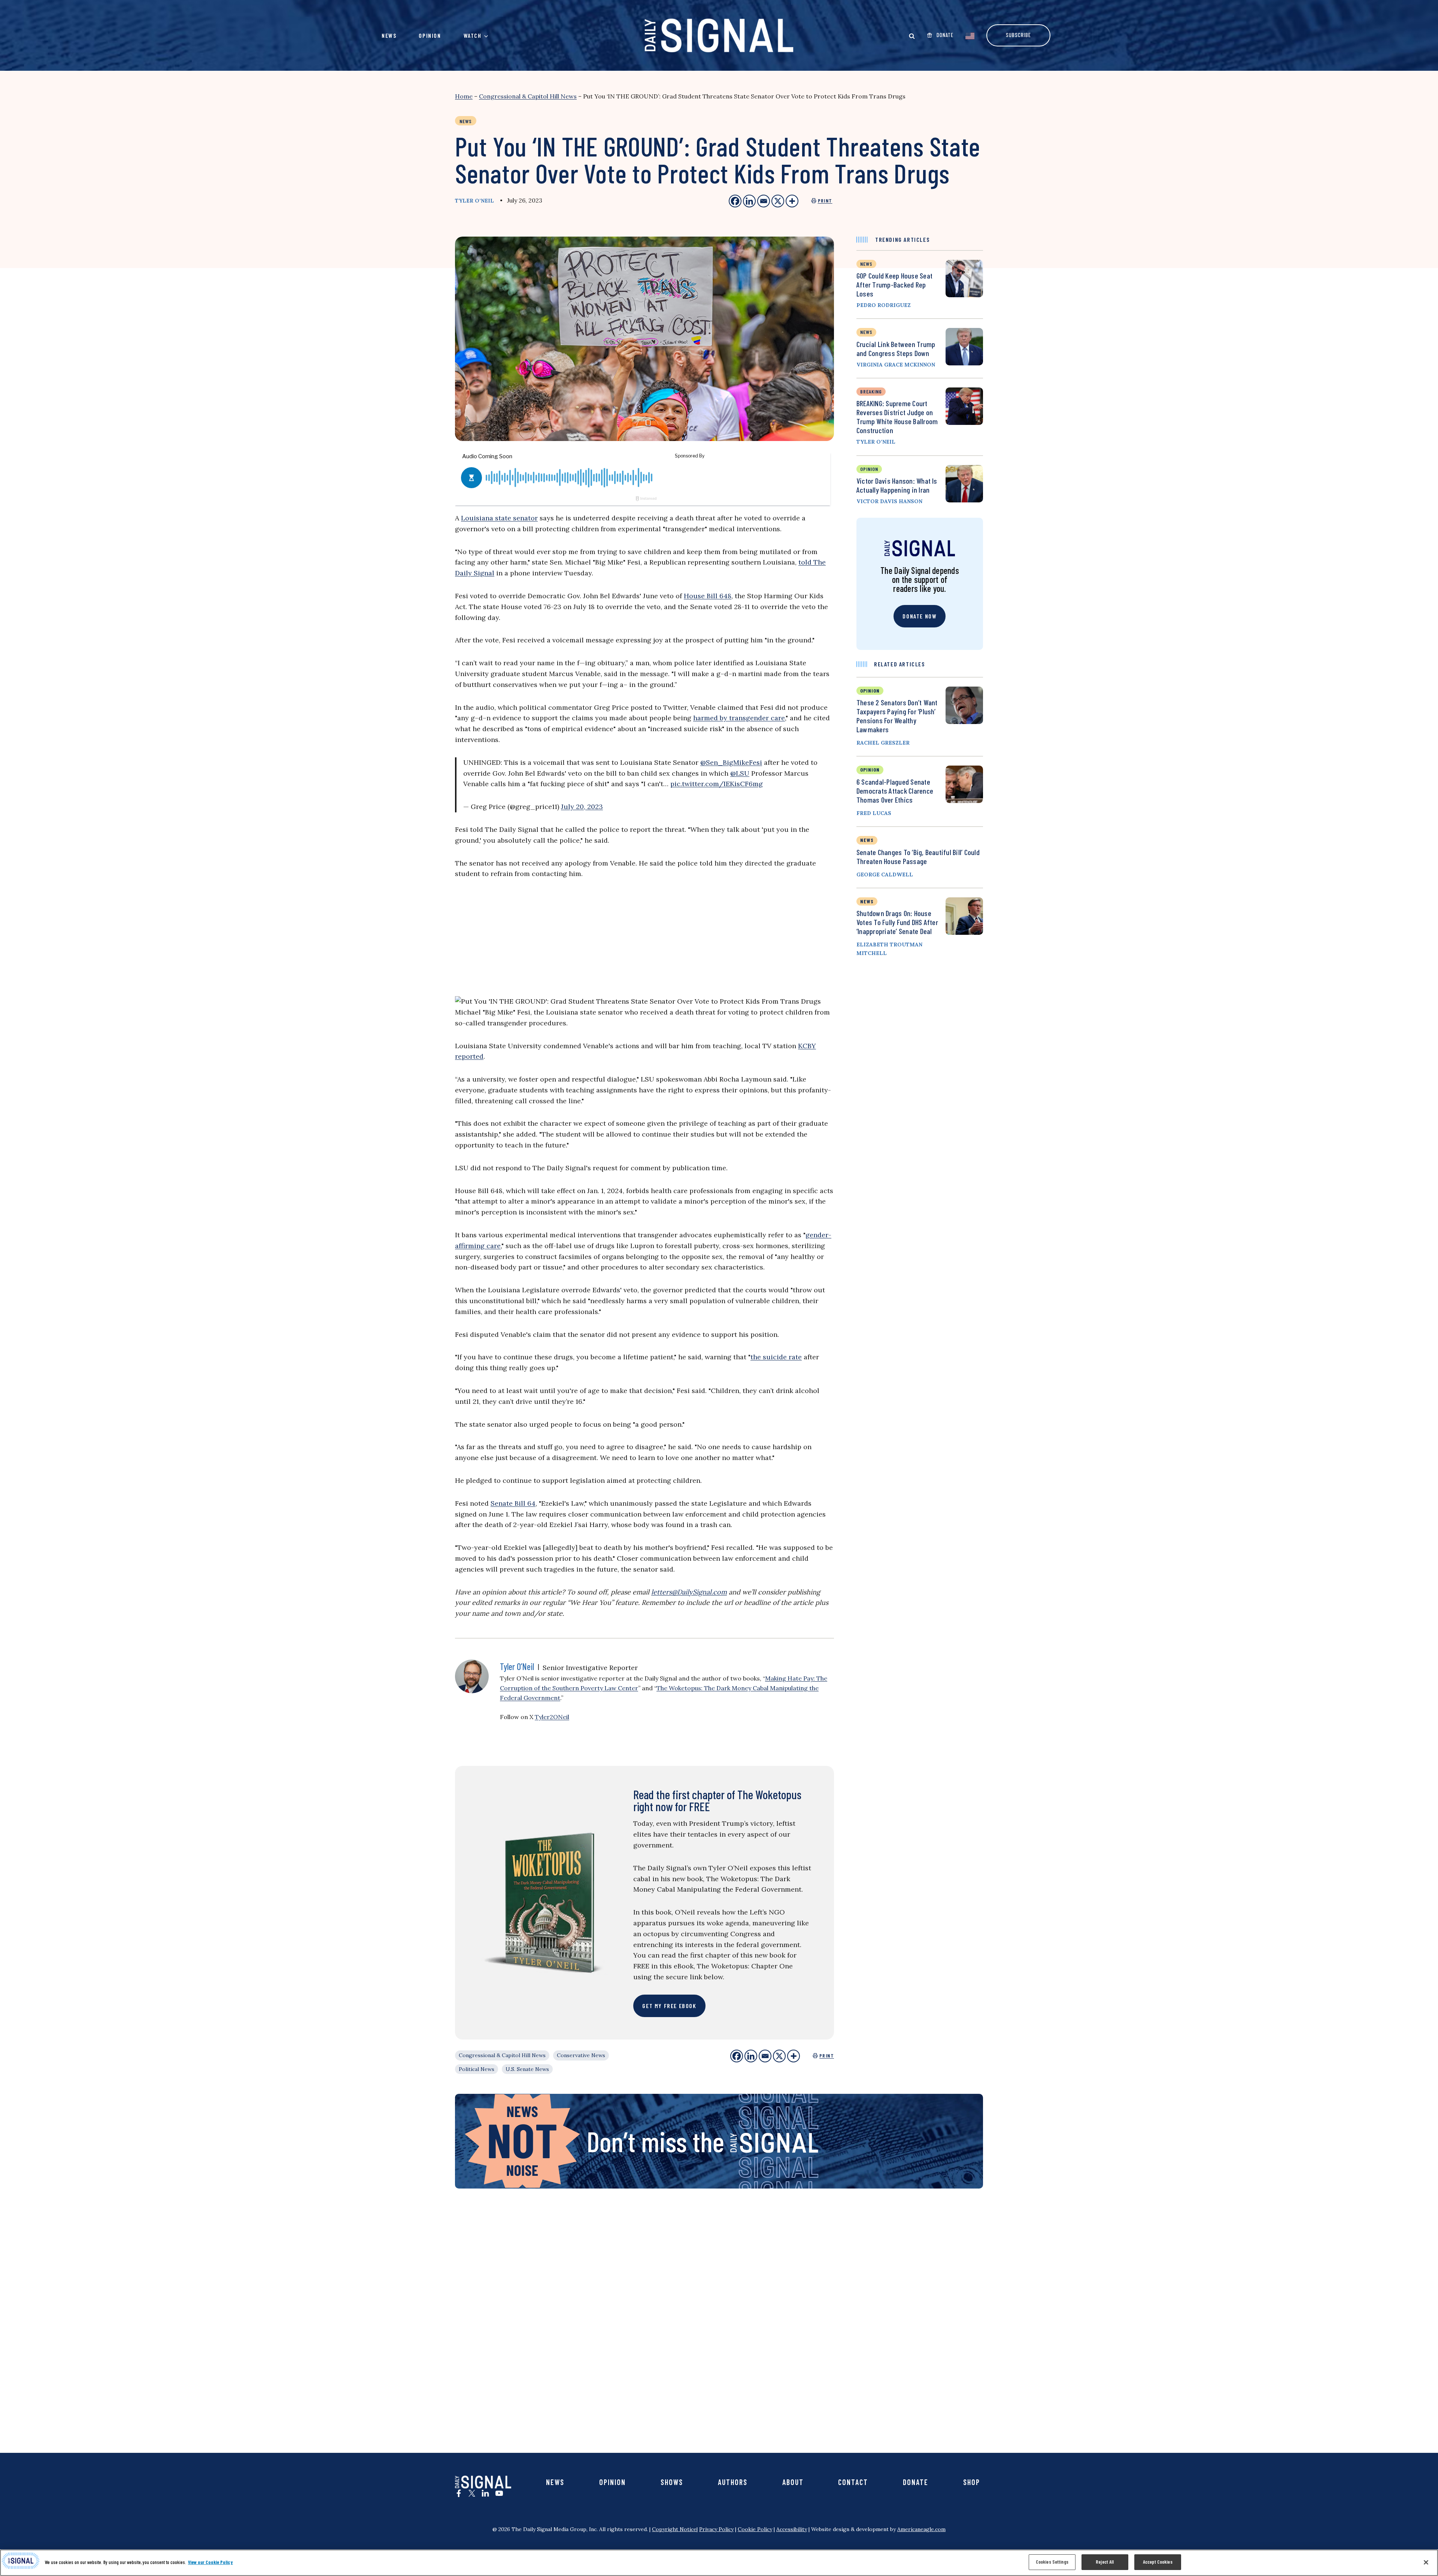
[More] (794, 2056)
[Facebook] (737, 2056)
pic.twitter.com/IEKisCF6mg (717, 784)
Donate (916, 2482)
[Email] (765, 2056)
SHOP (972, 2482)
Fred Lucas (874, 813)
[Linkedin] (751, 2056)
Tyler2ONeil (552, 1717)
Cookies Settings (1052, 2562)
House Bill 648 (708, 596)
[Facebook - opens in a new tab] (735, 201)
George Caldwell (885, 875)
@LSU (740, 773)
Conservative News (581, 2055)
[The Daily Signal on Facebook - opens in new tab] (459, 2493)
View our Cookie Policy (210, 2562)
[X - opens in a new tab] (778, 201)
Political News (477, 2069)
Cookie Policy (755, 2529)
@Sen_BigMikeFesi (731, 762)
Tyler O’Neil (474, 201)
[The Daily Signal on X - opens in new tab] (472, 2493)
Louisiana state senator (499, 518)
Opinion (430, 35)
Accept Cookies (1158, 2562)
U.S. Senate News (527, 2069)
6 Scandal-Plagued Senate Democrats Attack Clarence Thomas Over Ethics (895, 791)
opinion (869, 469)
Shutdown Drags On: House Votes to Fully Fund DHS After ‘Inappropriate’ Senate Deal (897, 922)
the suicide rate (776, 1357)
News (389, 35)
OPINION (870, 691)
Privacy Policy (716, 2529)
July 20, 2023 (582, 807)
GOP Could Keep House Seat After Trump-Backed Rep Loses (894, 285)
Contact (853, 2482)
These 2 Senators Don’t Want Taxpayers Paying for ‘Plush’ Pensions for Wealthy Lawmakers (897, 716)
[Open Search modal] (912, 36)
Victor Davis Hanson (889, 501)
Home (464, 96)
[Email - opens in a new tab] (764, 201)
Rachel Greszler (883, 743)
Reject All (1105, 2562)
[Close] (1426, 2562)
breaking (871, 391)
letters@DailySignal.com (689, 1592)
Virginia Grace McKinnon (896, 365)
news (866, 264)
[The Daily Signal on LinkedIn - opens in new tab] (485, 2493)
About (793, 2482)
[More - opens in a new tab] (792, 201)
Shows (672, 2482)
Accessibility (792, 2529)
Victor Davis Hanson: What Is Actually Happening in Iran (897, 485)
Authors (733, 2482)
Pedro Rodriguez (884, 305)
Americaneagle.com (921, 2529)
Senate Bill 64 (513, 1503)
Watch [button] (473, 35)
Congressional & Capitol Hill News (528, 96)
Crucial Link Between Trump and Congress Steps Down (896, 349)
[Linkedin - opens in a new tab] (749, 201)
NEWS (867, 840)
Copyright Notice (674, 2529)
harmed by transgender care (739, 718)
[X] (779, 2056)
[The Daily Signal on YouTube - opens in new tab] (499, 2493)
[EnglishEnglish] (970, 35)
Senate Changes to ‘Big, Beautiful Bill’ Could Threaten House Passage (918, 857)
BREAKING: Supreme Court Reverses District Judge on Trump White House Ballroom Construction (897, 417)
